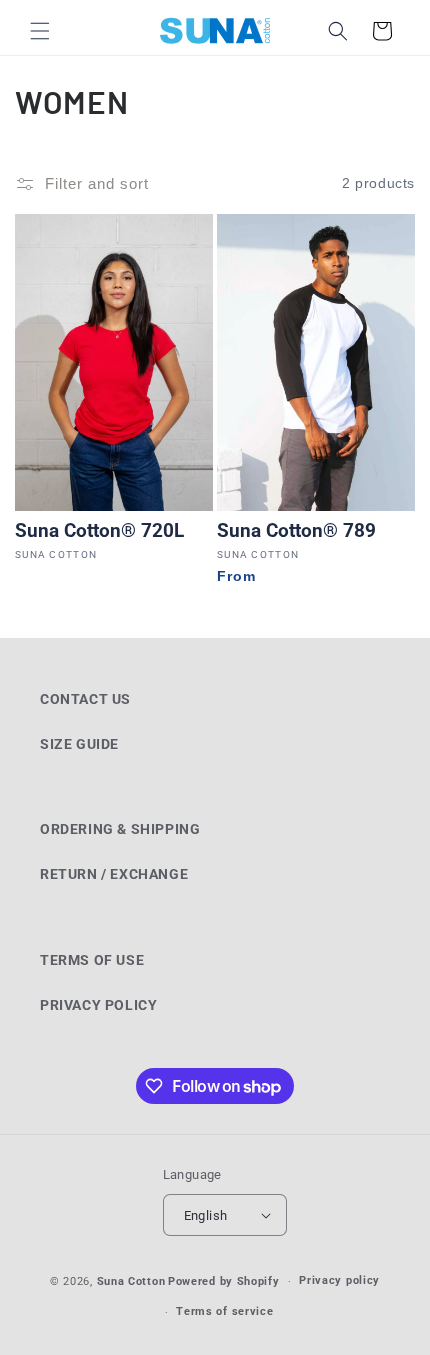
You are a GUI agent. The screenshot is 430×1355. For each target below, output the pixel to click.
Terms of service (224, 1311)
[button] (40, 31)
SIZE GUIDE (79, 744)
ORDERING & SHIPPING (120, 829)
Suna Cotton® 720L (99, 531)
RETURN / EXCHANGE (114, 874)
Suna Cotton (131, 1281)
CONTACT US (85, 699)
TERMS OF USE (92, 960)
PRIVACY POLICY (98, 1005)
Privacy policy (339, 1280)
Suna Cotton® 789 (296, 531)
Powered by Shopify (224, 1281)
